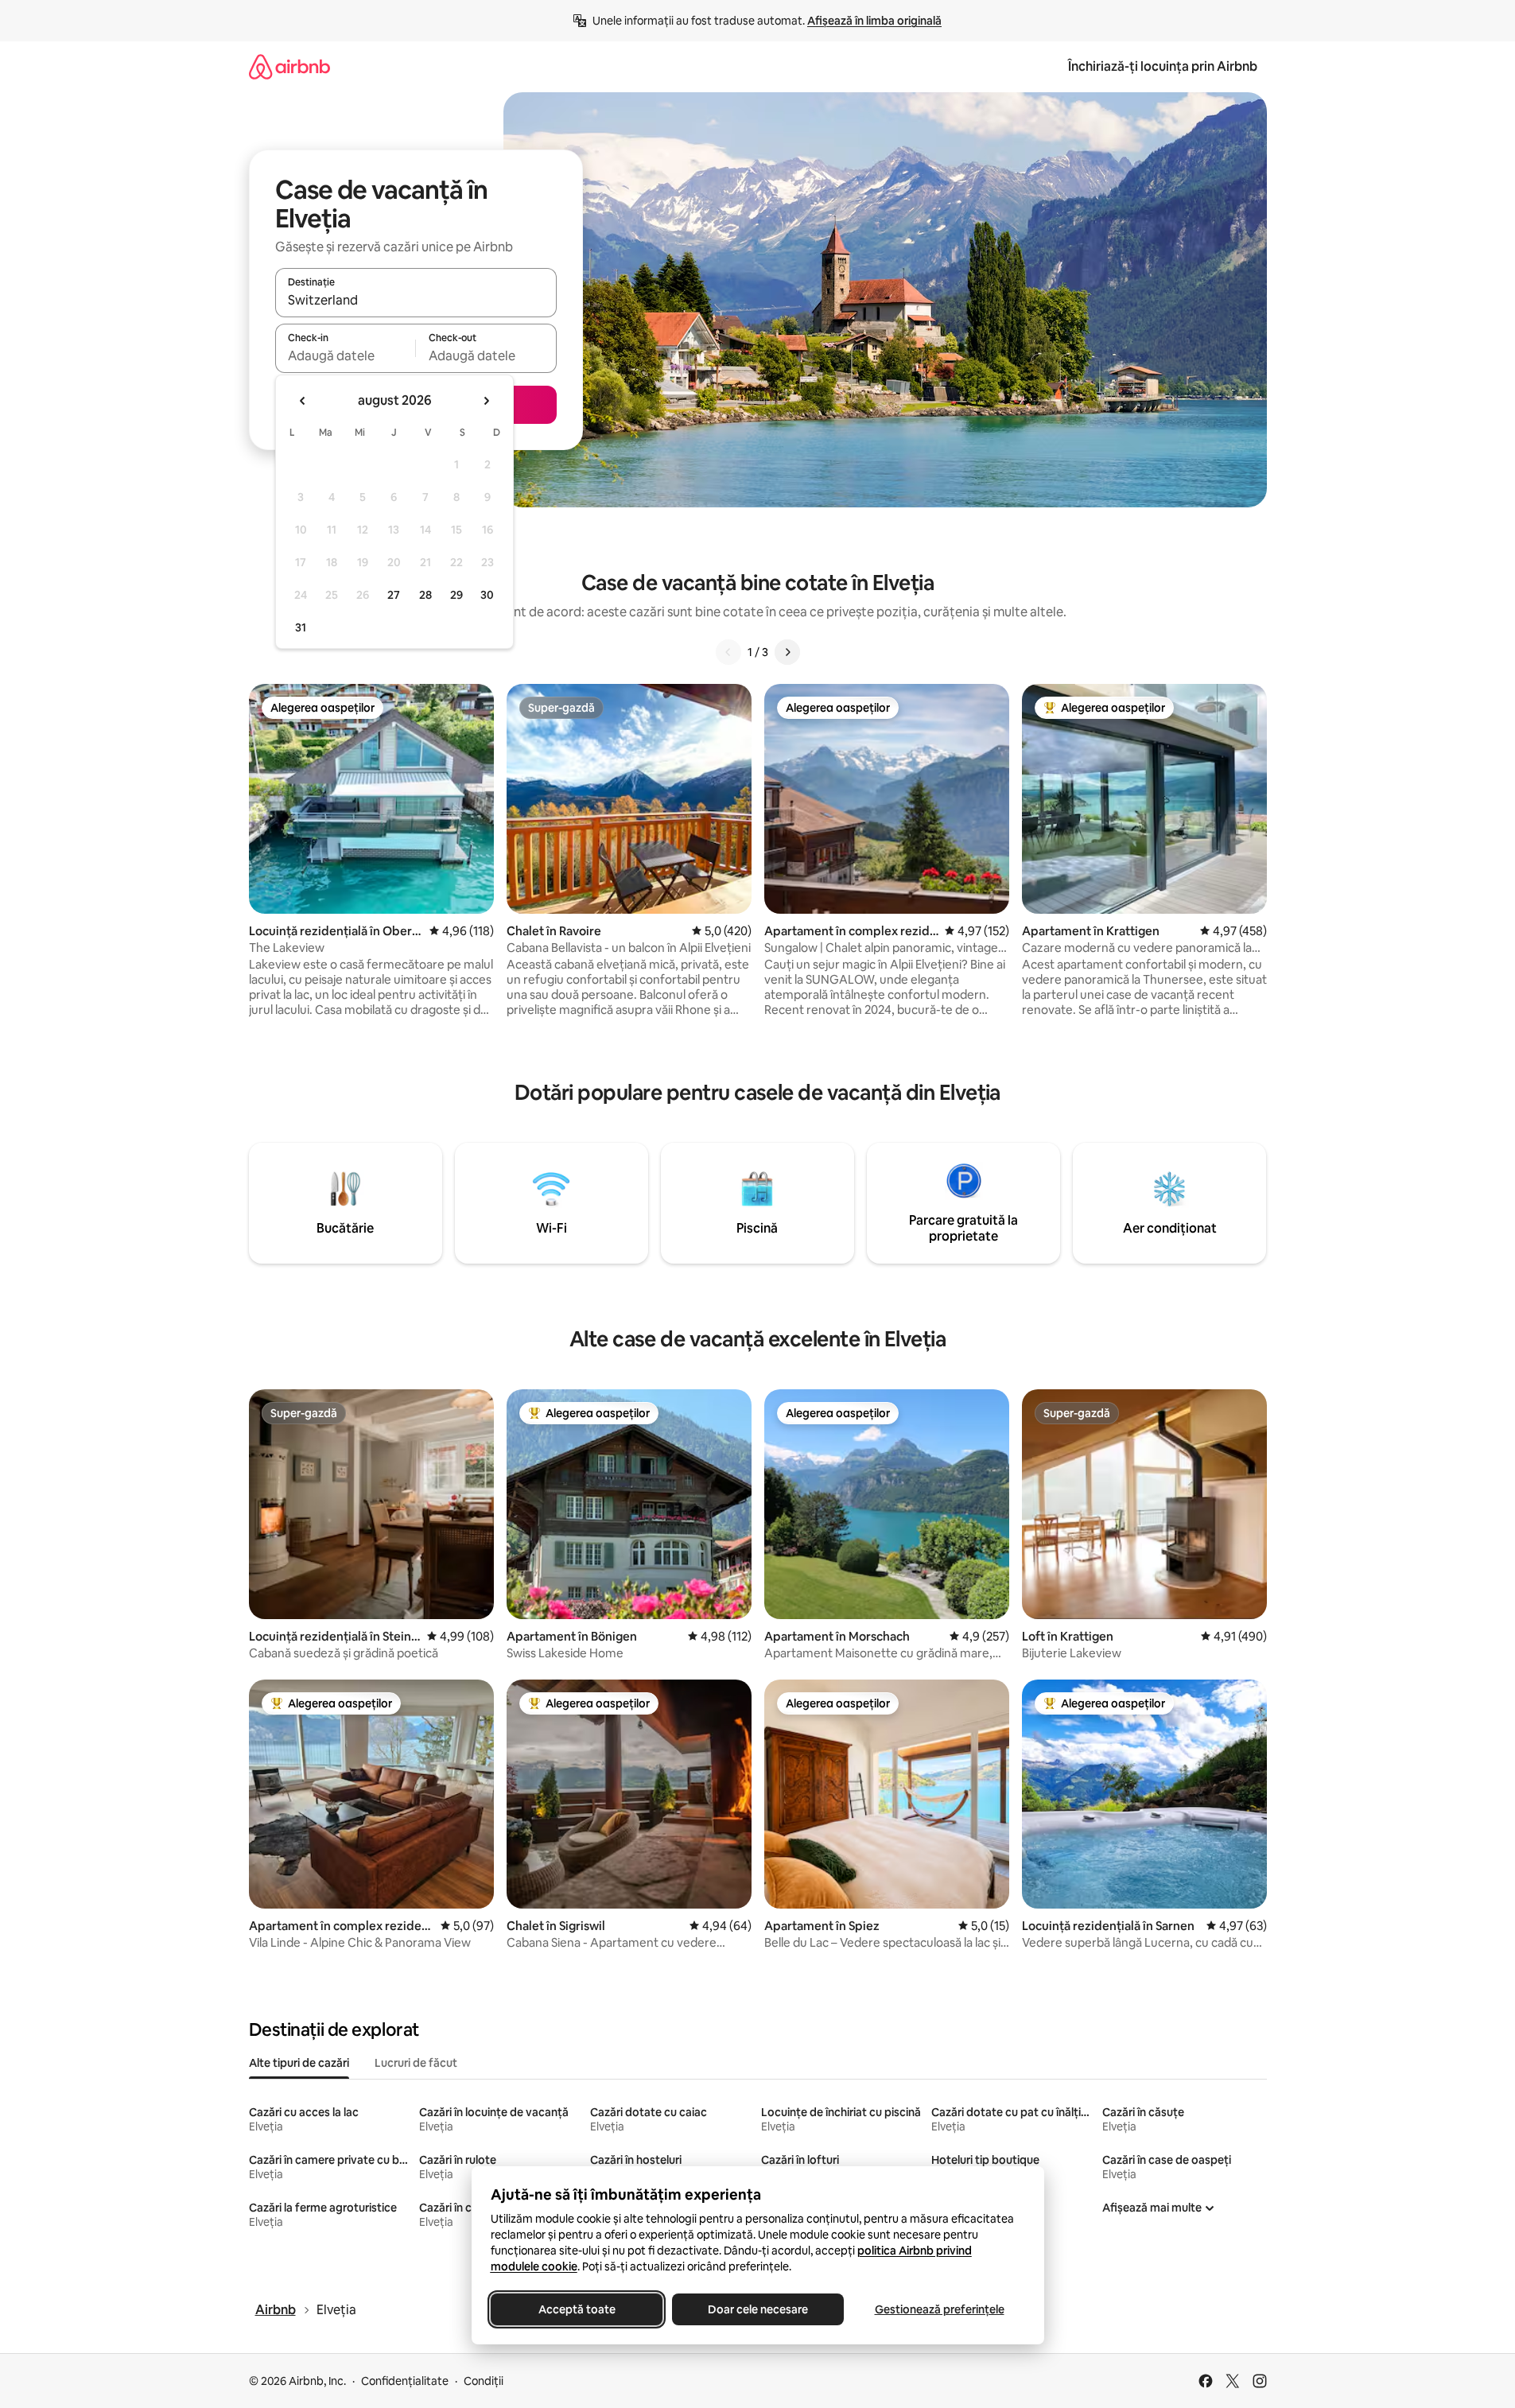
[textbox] (346, 355)
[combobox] (416, 300)
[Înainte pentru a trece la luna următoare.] (486, 401)
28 (425, 595)
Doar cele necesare (758, 2309)
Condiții (484, 2381)
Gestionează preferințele (939, 2309)
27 (394, 595)
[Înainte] (787, 652)
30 (487, 595)
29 (456, 595)
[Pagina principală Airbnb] (289, 66)
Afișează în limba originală (874, 21)
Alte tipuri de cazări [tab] (299, 2063)
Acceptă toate (576, 2309)
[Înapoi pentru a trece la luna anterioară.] (303, 401)
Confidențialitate (405, 2381)
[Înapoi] (728, 652)
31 (301, 627)
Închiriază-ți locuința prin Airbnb (1163, 66)
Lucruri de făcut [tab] (416, 2063)
